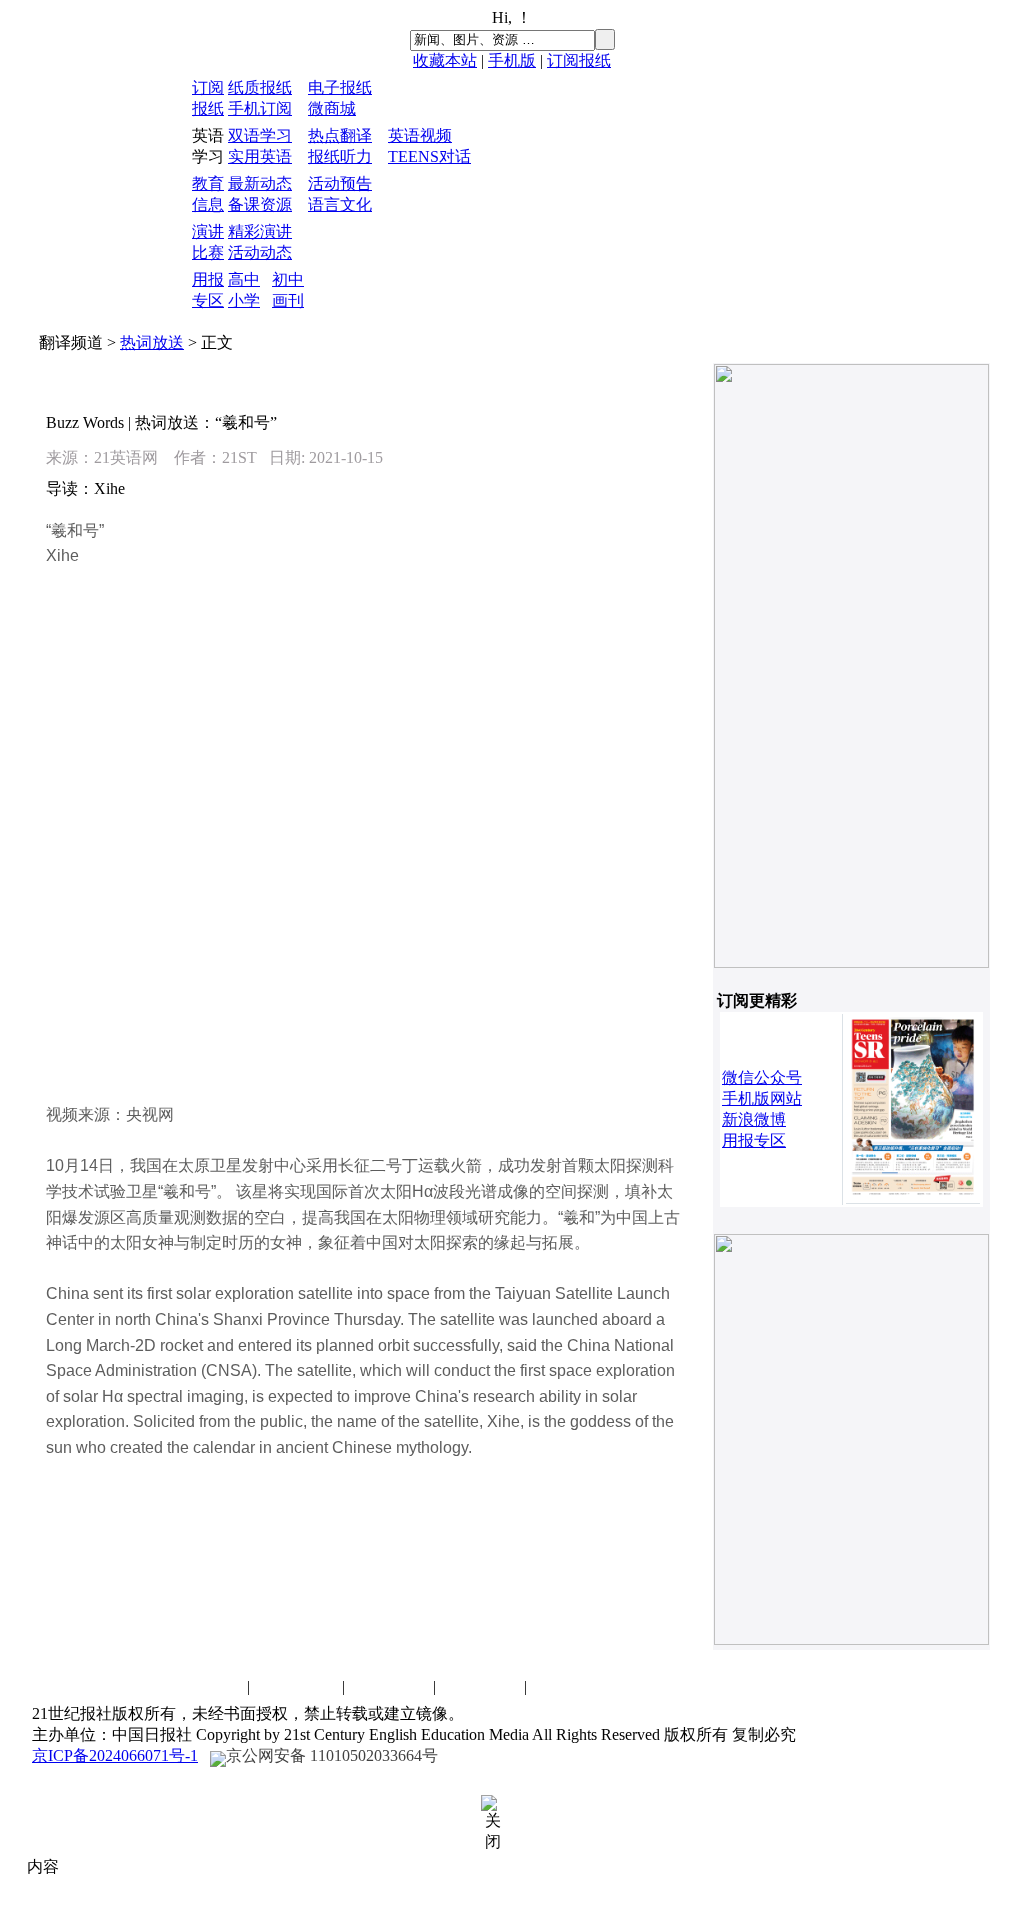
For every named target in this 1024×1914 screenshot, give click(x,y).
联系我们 (203, 1686)
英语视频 (420, 135)
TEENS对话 (429, 156)
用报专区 (754, 1140)
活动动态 (260, 252)
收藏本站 (445, 60)
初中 (288, 279)
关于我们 (480, 1686)
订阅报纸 (579, 60)
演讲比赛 (389, 1686)
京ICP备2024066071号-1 (115, 1755)
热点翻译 (340, 135)
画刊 (288, 300)
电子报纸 (340, 87)
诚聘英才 (298, 1686)
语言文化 (340, 204)
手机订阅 (260, 108)
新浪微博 (754, 1119)
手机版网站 (762, 1098)
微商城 (332, 108)
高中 (244, 279)
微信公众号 (762, 1077)
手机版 (512, 60)
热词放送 (152, 342)
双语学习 (260, 135)
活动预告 (340, 183)
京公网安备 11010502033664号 (332, 1755)
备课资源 (260, 204)
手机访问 (571, 1686)
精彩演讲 (260, 231)
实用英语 (260, 156)
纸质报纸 (260, 87)
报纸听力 (340, 156)
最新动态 (260, 183)
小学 (244, 300)
